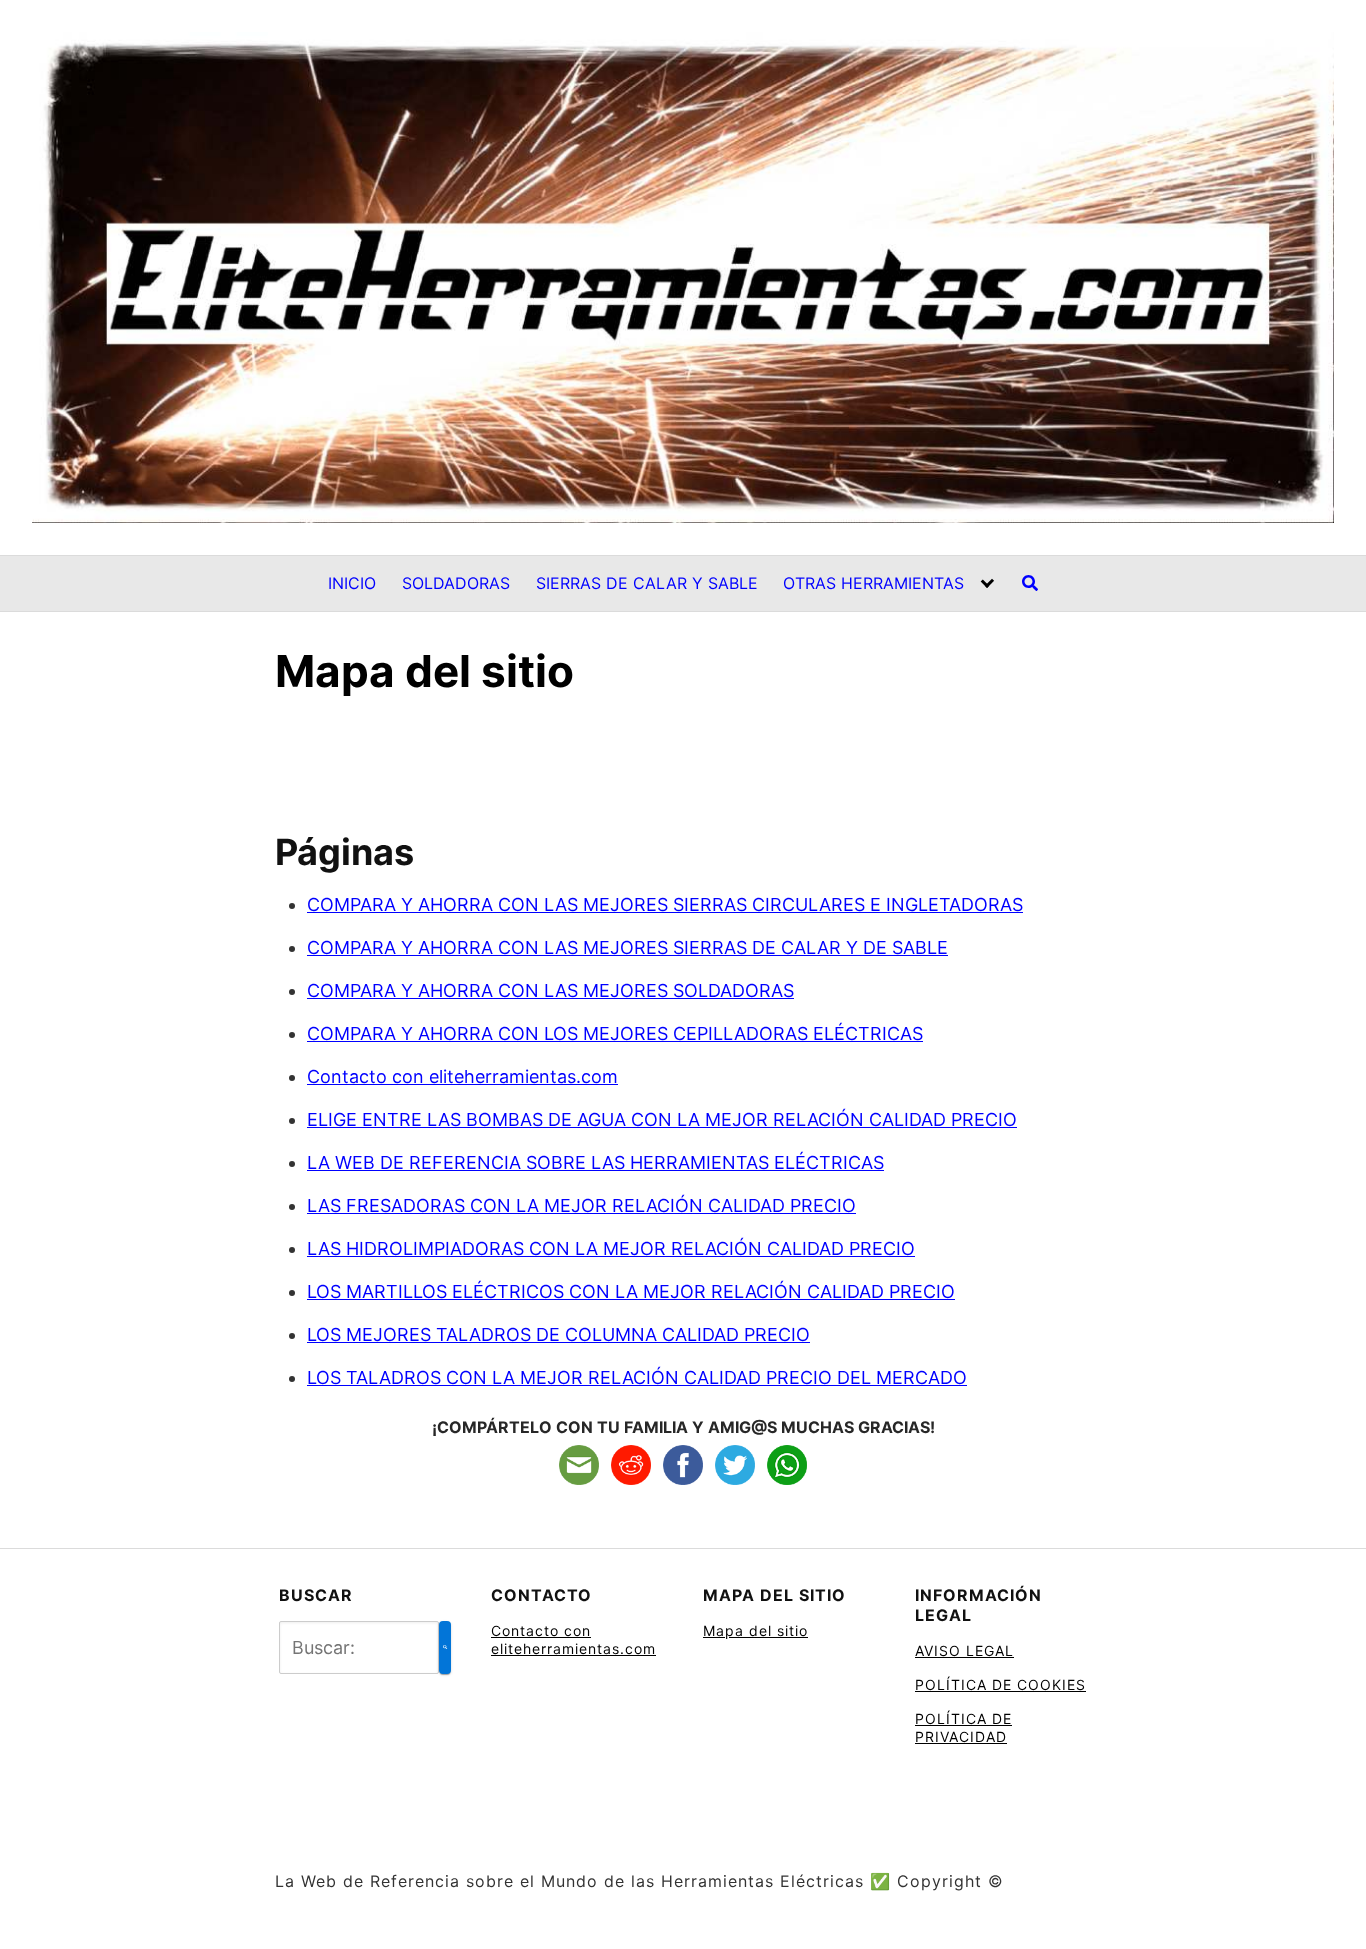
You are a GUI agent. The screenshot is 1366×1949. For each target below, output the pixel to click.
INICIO (352, 583)
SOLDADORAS (456, 583)
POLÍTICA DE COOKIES (1000, 1684)
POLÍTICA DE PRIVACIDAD (963, 1727)
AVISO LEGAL (964, 1650)
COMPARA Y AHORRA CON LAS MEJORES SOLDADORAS (550, 990)
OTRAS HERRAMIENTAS (873, 583)
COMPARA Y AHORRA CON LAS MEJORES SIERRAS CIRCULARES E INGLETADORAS (665, 904)
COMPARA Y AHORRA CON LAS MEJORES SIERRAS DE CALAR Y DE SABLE (627, 947)
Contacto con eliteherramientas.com (462, 1076)
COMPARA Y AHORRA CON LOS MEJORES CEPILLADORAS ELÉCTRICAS (615, 1033)
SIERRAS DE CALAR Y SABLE (647, 583)
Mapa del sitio (755, 1630)
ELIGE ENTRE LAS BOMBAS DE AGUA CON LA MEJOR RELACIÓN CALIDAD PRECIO (662, 1119)
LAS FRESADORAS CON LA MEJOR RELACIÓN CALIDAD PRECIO (581, 1205)
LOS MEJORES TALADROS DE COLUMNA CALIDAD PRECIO (558, 1334)
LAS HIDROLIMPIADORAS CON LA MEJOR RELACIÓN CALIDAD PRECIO (611, 1248)
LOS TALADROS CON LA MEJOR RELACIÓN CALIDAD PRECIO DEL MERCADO (637, 1377)
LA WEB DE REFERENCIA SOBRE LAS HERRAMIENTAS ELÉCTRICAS (595, 1162)
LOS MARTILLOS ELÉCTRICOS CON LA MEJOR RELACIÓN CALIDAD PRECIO (631, 1291)
